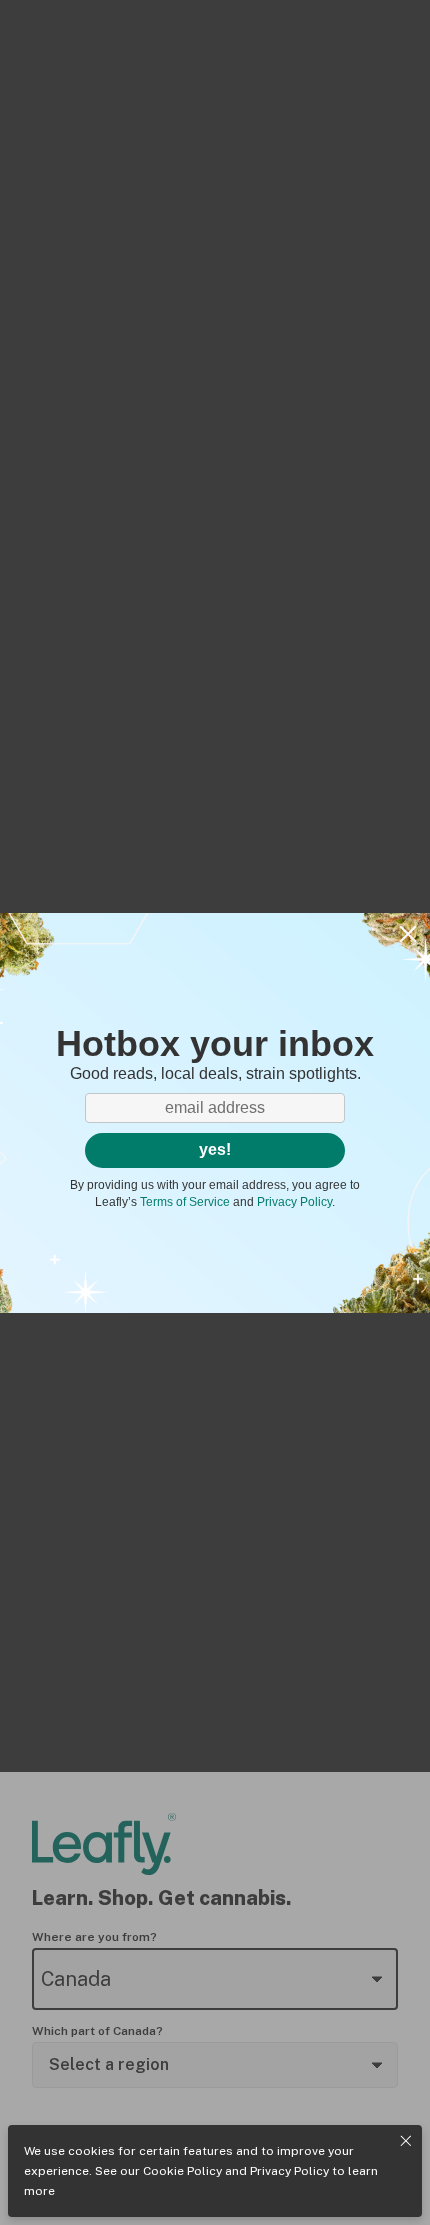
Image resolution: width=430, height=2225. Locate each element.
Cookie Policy (182, 2171)
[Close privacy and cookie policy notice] (406, 2141)
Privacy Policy (289, 2171)
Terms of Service (185, 1202)
